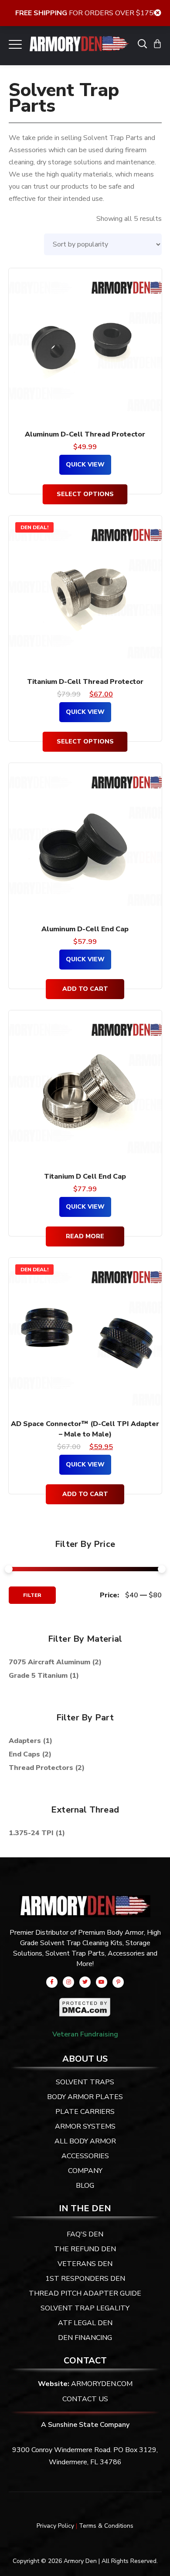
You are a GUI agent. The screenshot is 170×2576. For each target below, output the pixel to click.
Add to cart (85, 989)
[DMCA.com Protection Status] (85, 2003)
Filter (32, 1595)
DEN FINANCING (85, 2338)
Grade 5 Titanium (38, 1676)
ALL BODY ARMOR (85, 2141)
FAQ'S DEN (85, 2234)
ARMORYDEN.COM (102, 2384)
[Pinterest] (118, 1982)
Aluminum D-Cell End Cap (85, 929)
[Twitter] (85, 1982)
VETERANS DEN (85, 2264)
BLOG (85, 2186)
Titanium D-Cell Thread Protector (85, 682)
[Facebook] (52, 1982)
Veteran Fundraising (85, 2034)
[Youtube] (102, 1982)
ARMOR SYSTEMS (85, 2126)
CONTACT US (85, 2399)
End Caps (24, 1754)
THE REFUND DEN (85, 2249)
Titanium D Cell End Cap (85, 1176)
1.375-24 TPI (31, 1833)
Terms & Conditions (106, 2526)
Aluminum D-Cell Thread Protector (85, 434)
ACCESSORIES (85, 2156)
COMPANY (85, 2171)
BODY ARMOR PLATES (85, 2097)
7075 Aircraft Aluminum (49, 1662)
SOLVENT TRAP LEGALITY (85, 2308)
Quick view (85, 465)
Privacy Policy (55, 2526)
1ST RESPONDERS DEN (85, 2279)
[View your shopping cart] (157, 43)
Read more (85, 1236)
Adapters (25, 1741)
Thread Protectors (41, 1768)
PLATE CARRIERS (85, 2112)
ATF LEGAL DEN (85, 2323)
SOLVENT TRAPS (85, 2082)
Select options (85, 494)
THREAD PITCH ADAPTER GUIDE (85, 2293)
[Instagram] (68, 1982)
